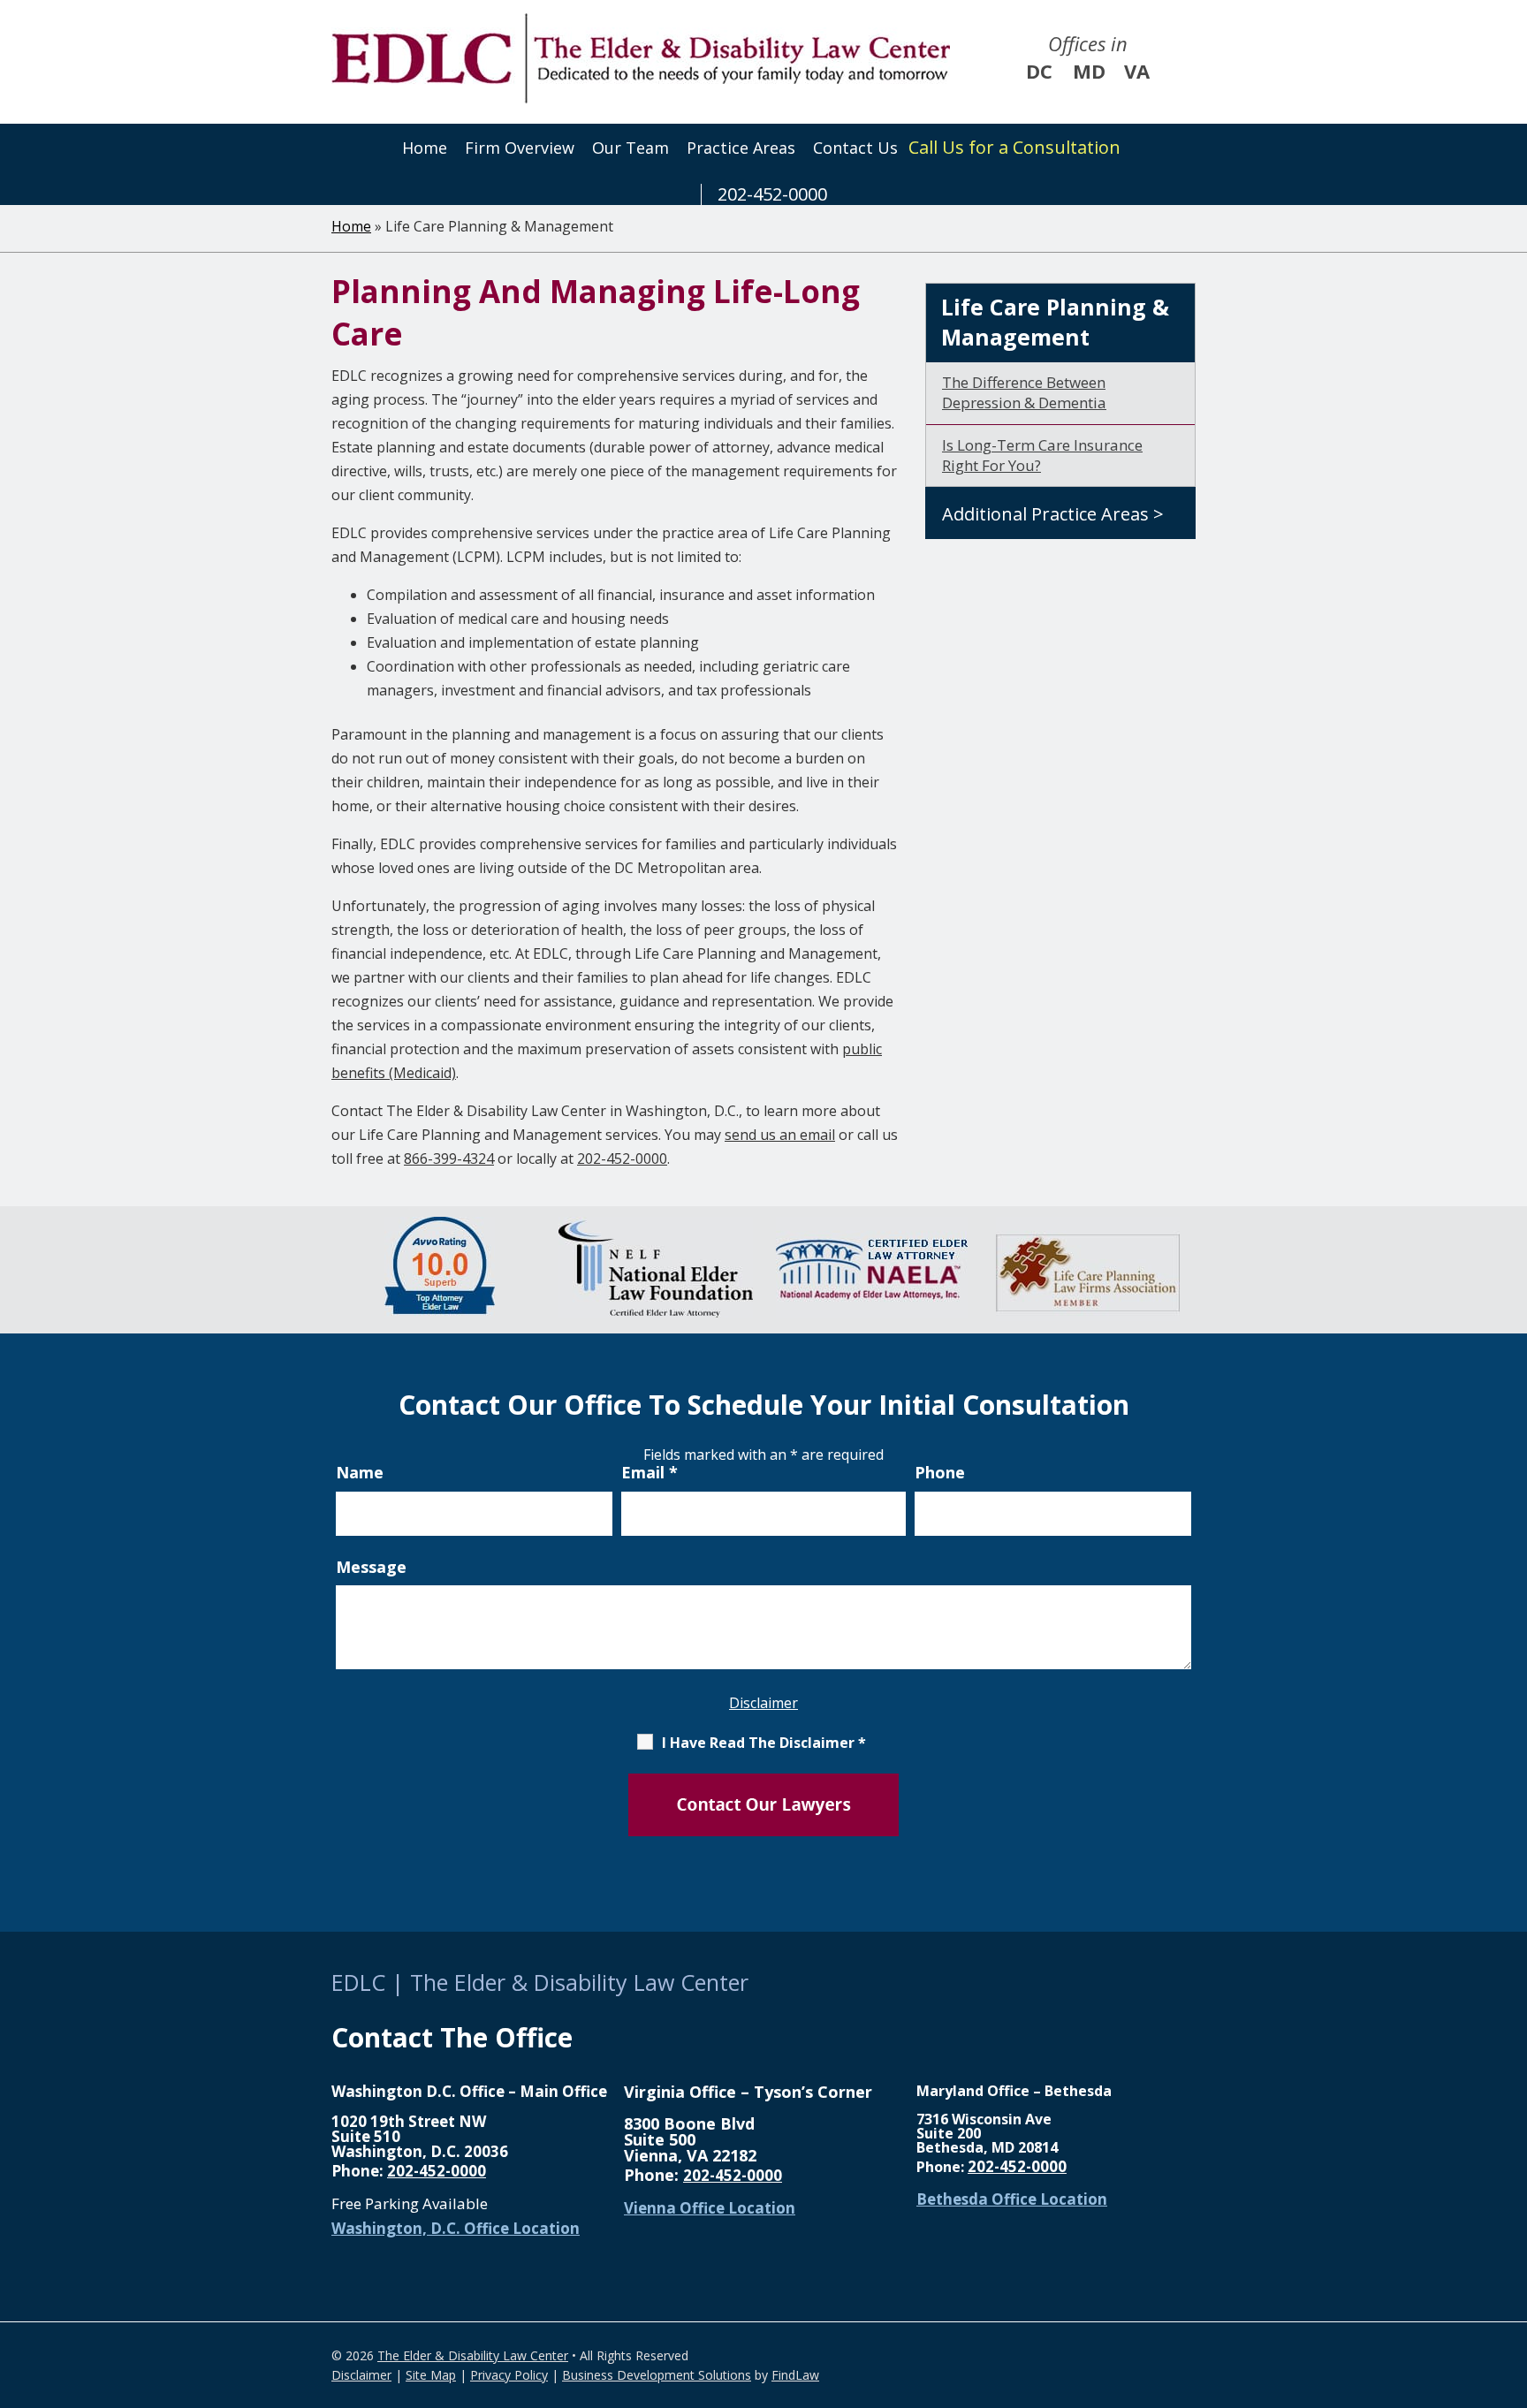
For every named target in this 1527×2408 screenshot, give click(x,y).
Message (371, 1567)
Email (650, 1472)
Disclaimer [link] (361, 2375)
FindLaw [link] (795, 2375)
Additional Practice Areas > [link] (1053, 514)
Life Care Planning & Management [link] (1055, 322)
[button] (1509, 2280)
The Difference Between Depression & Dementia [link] (1024, 392)
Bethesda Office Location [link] (1012, 2199)
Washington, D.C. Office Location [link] (456, 2228)
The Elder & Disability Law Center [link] (473, 2355)
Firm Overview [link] (520, 148)
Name (360, 1472)
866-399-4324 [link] (449, 1158)
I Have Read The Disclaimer (764, 1743)
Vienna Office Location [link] (710, 2208)
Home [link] (425, 148)
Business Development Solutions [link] (657, 2375)
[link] (641, 58)
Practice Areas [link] (741, 148)
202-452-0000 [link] (772, 194)
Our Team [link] (631, 148)
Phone (940, 1472)
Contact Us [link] (855, 148)
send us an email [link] (780, 1135)
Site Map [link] (431, 2375)
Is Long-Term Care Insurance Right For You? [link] (1042, 455)
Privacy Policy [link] (509, 2375)
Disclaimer (763, 1703)
